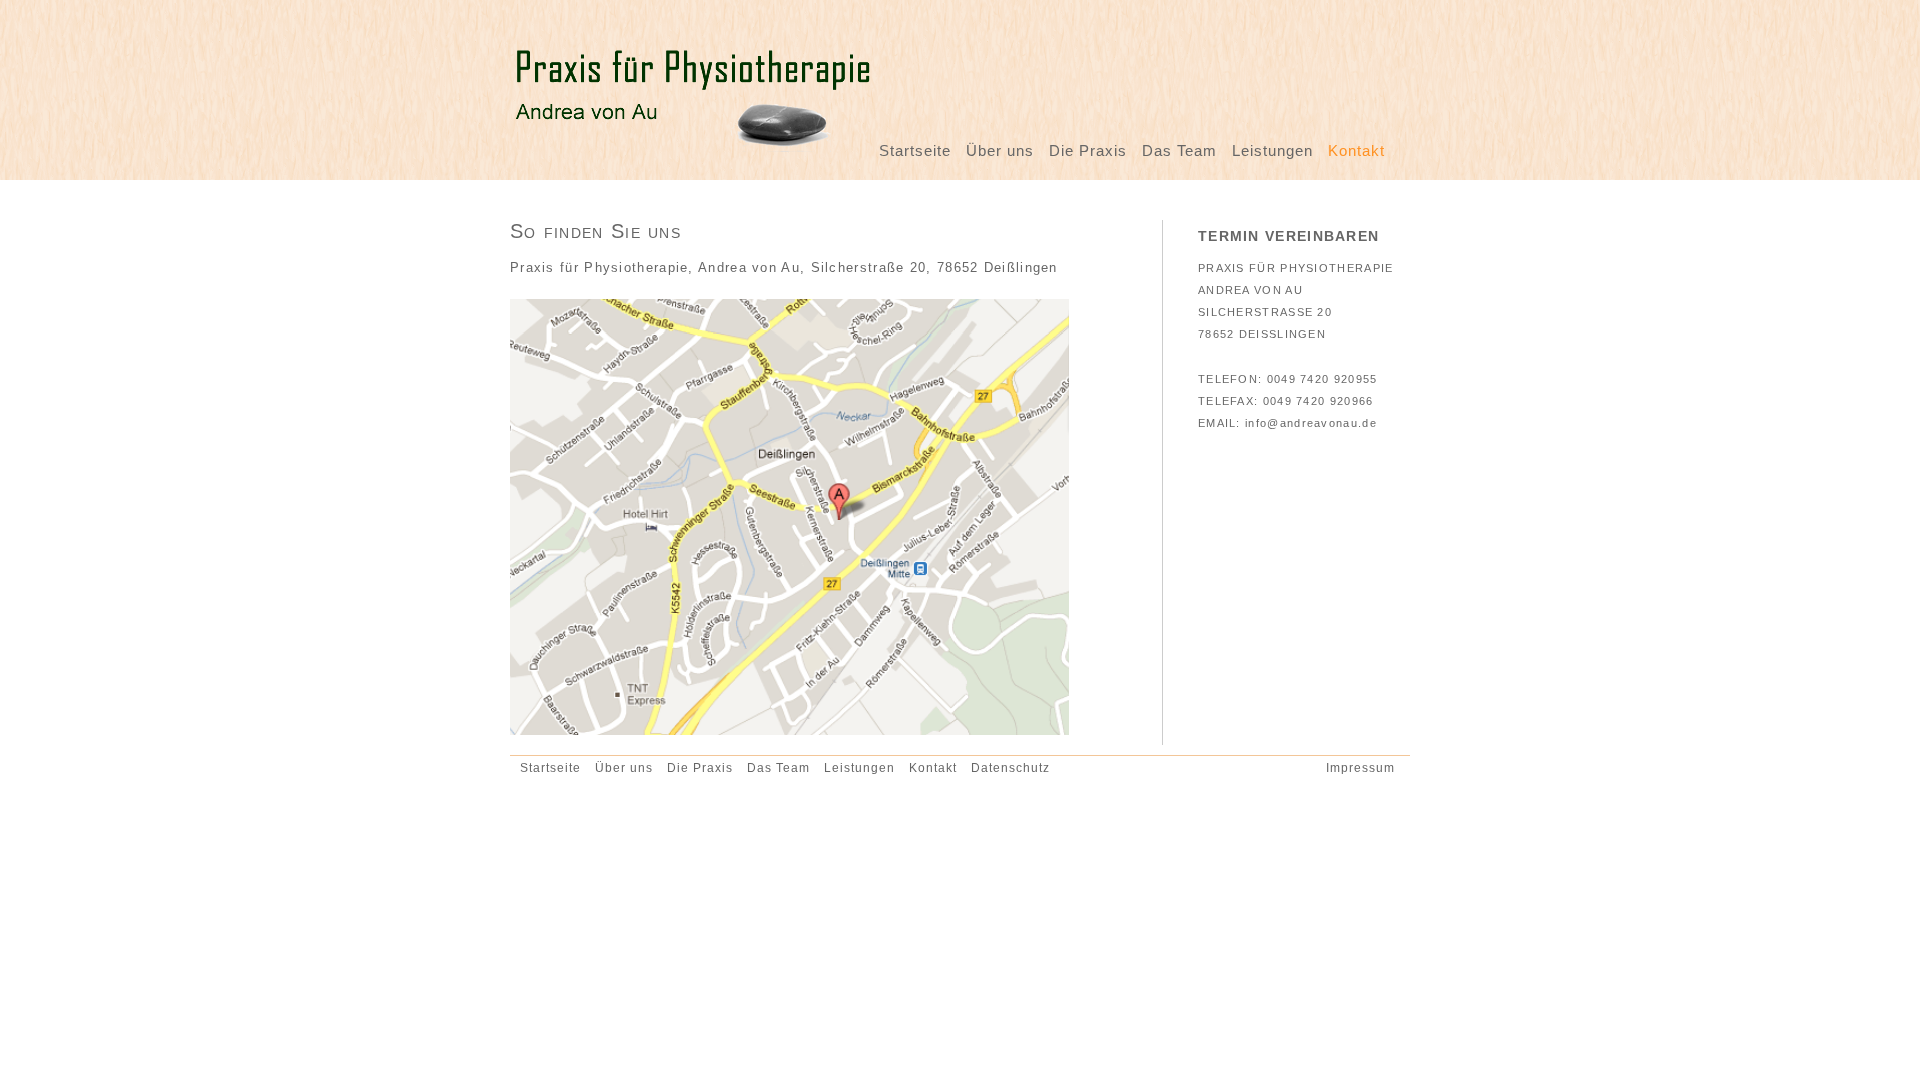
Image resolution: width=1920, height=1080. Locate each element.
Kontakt (1356, 150)
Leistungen (1272, 150)
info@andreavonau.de (1311, 423)
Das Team (1179, 150)
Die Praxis (1088, 150)
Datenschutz (1010, 767)
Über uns (1000, 150)
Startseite (915, 150)
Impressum (1360, 767)
